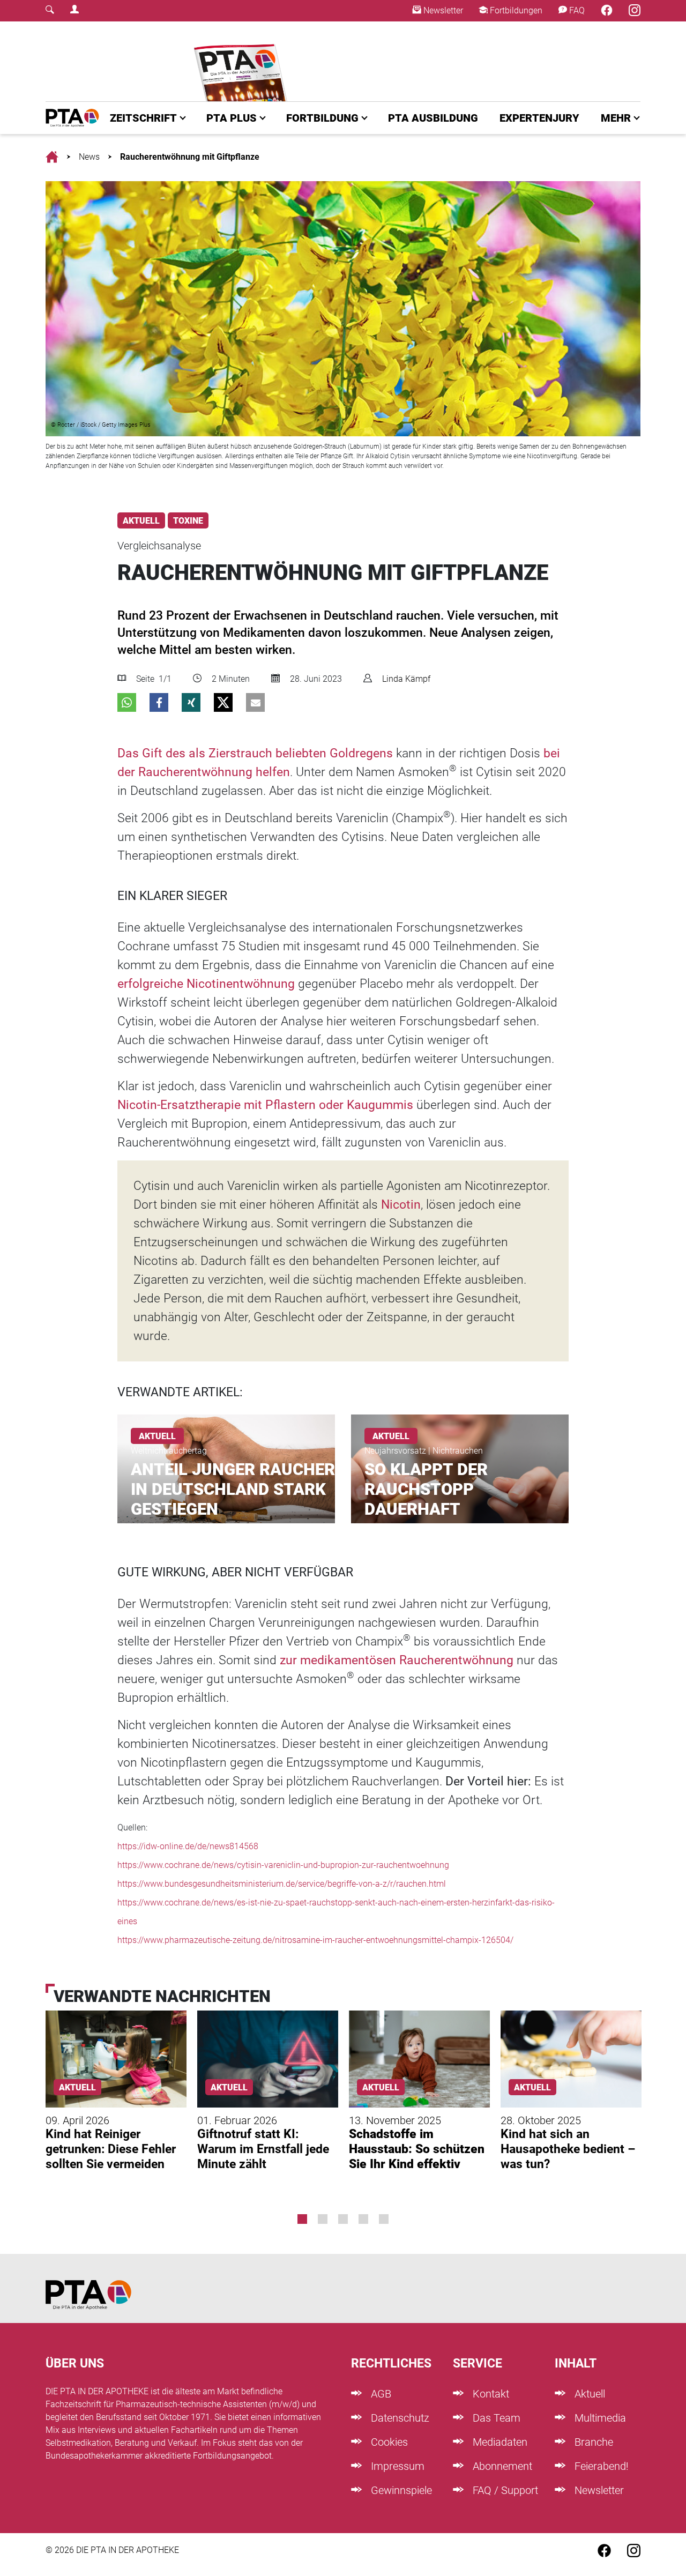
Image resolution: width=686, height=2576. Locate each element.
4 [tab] (363, 2219)
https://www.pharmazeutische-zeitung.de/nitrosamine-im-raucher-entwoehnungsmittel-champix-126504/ (315, 1940)
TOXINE (188, 521)
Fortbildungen (515, 10)
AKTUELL (141, 521)
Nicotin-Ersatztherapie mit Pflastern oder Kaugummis (265, 1105)
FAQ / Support (504, 2490)
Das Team (495, 2418)
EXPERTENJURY (539, 118)
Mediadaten (499, 2442)
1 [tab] (302, 2219)
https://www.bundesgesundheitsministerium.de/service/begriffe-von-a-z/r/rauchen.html (282, 1884)
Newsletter (442, 10)
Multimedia (599, 2418)
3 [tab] (343, 2219)
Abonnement (501, 2466)
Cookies (388, 2442)
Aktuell (588, 2394)
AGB (380, 2394)
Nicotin (401, 1205)
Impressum (396, 2466)
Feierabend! (600, 2466)
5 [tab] (384, 2219)
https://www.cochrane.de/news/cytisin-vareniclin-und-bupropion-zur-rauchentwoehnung (283, 1865)
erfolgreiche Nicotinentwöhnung (206, 984)
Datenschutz (399, 2418)
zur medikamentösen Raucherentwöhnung (397, 1660)
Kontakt (490, 2394)
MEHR (616, 118)
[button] (127, 702)
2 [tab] (323, 2219)
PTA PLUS (232, 118)
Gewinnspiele (400, 2490)
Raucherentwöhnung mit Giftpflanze (190, 157)
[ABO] (243, 61)
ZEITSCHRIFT (143, 118)
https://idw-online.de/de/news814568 (188, 1846)
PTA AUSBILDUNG (433, 118)
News (89, 157)
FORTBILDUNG (322, 118)
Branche (592, 2442)
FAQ (576, 10)
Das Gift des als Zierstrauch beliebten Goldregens (255, 753)
